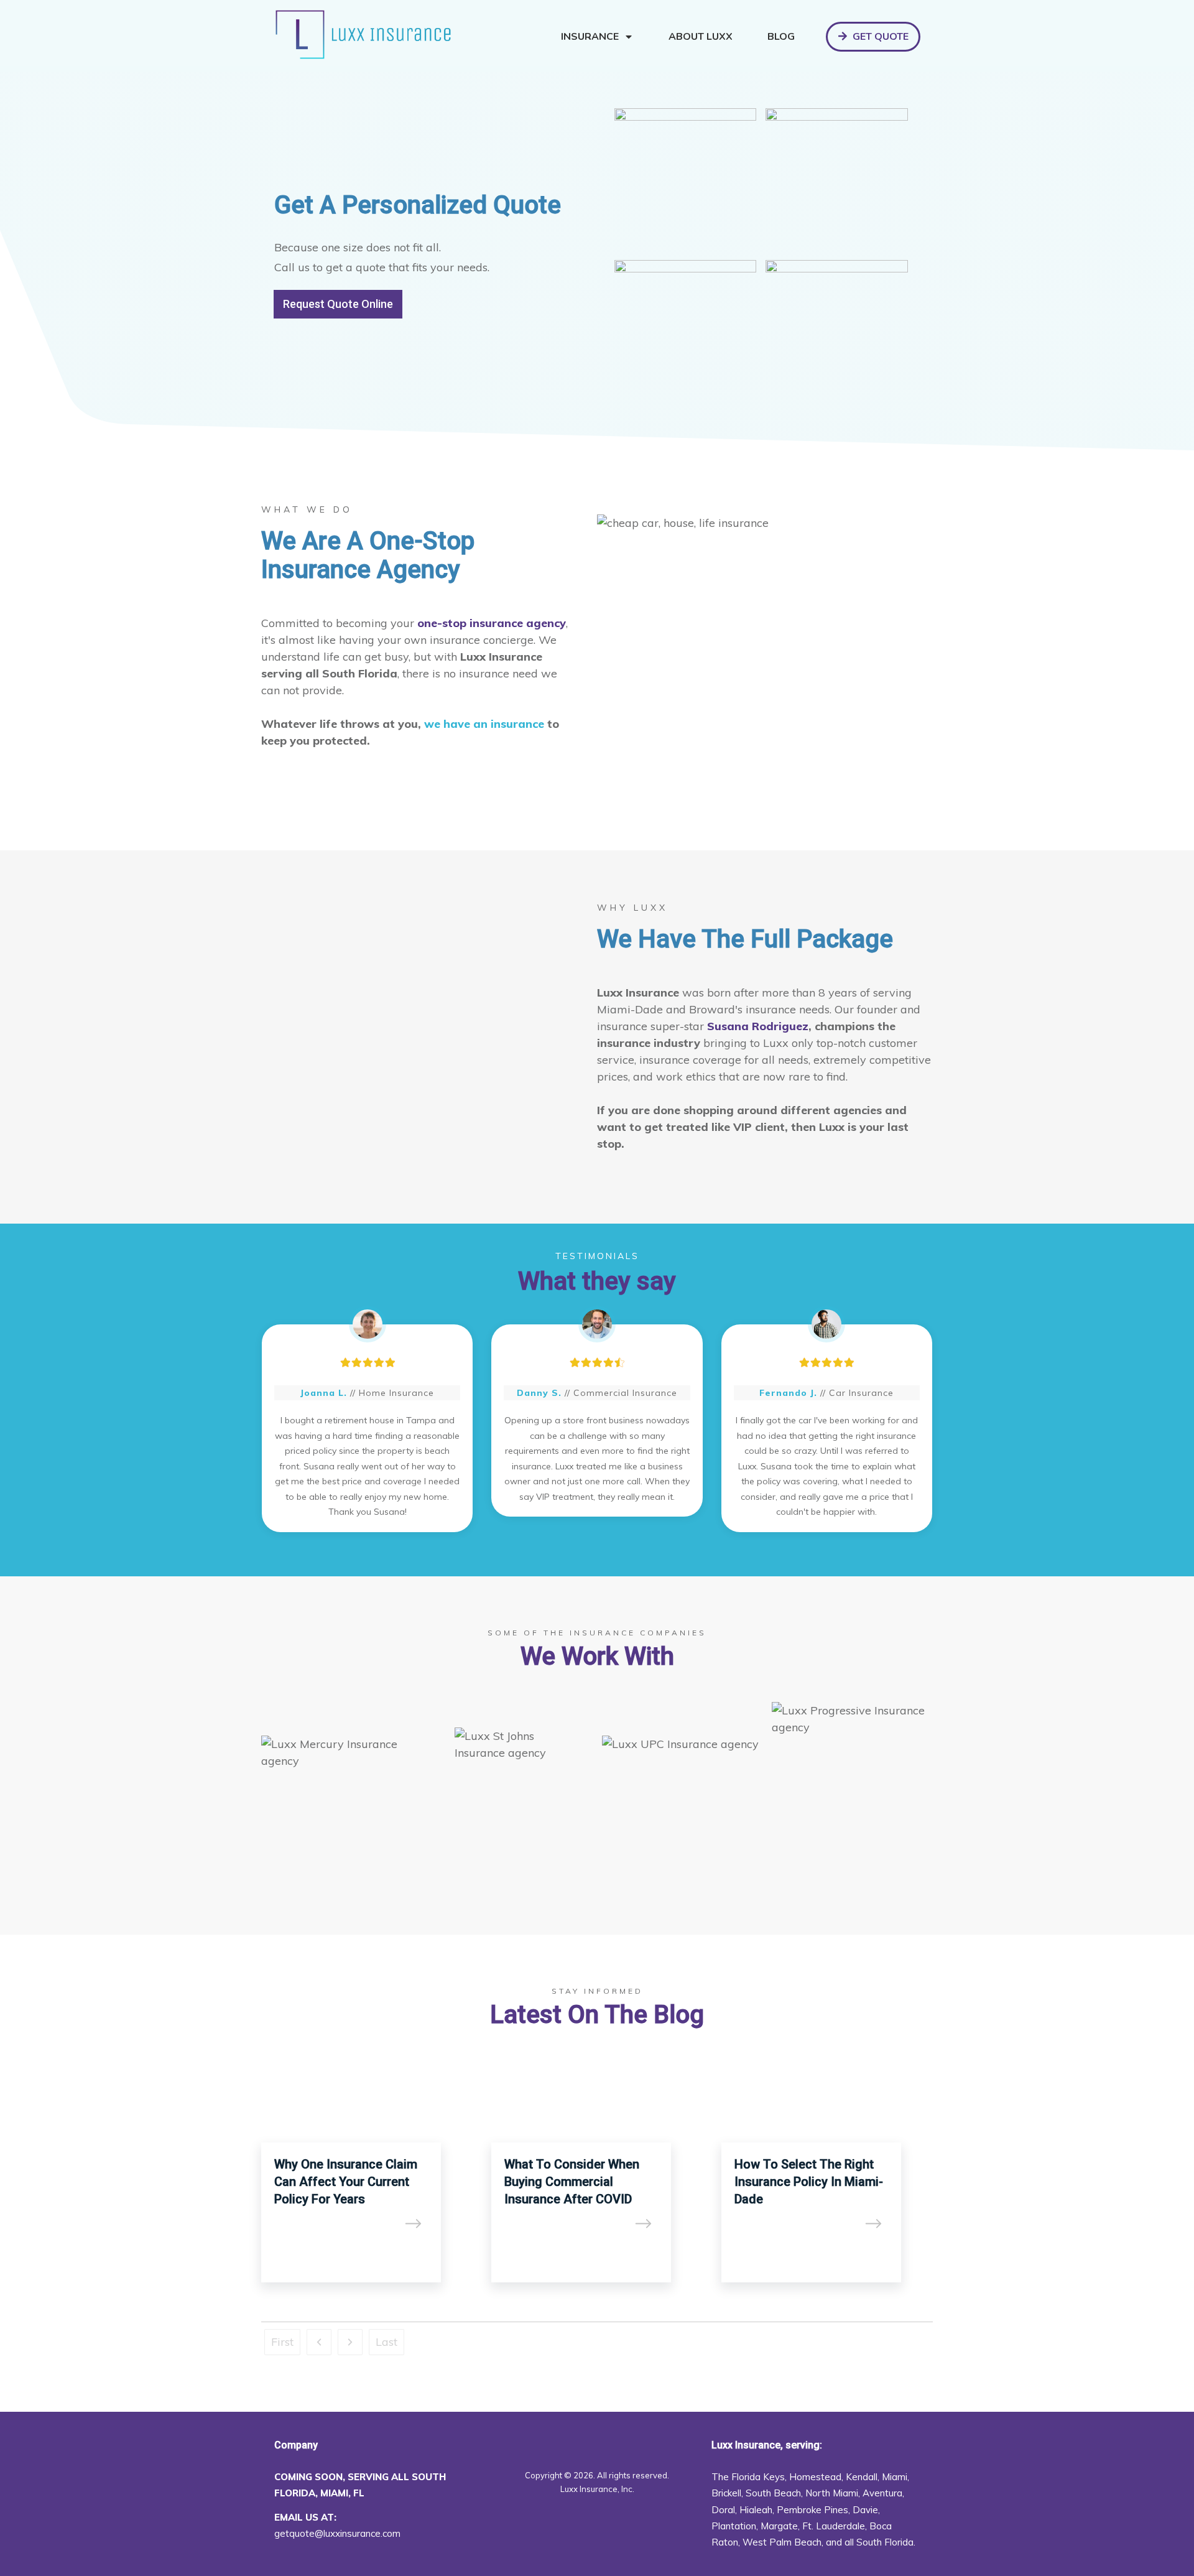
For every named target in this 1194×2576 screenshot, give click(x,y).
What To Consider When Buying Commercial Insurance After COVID (597, 2177)
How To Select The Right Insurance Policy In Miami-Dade (827, 2177)
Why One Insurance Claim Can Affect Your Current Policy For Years (367, 2177)
